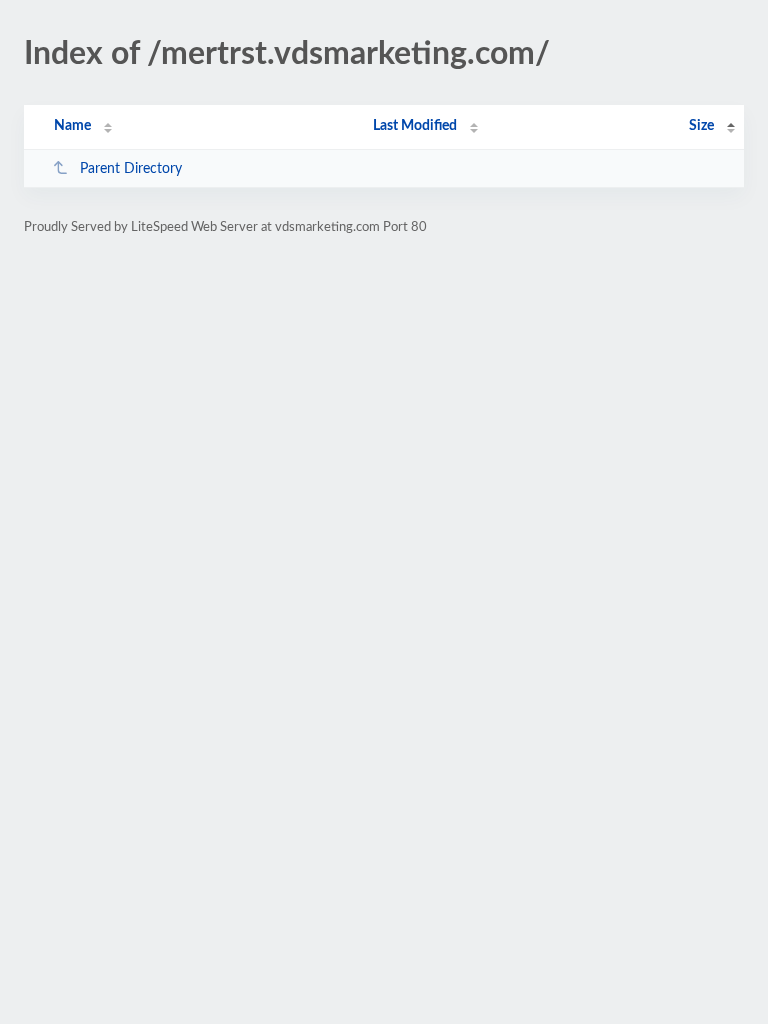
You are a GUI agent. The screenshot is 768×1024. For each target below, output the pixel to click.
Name (72, 126)
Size (701, 126)
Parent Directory (131, 169)
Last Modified (415, 126)
